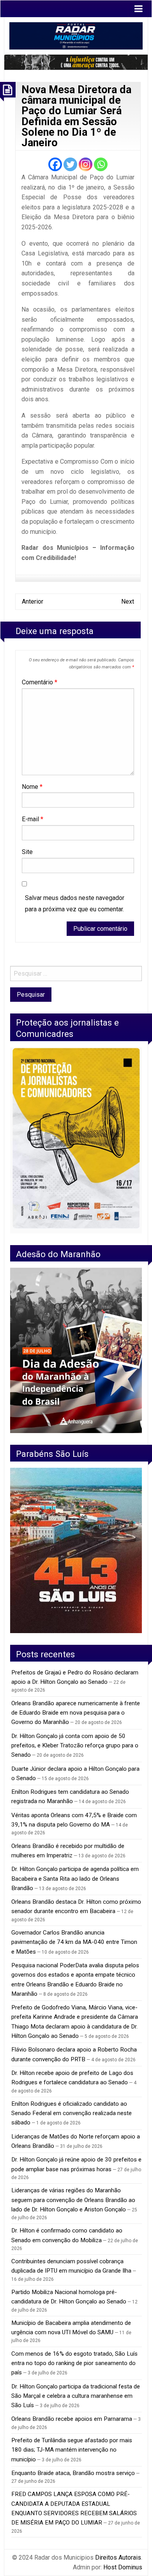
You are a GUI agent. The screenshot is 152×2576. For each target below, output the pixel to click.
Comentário (40, 682)
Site (27, 852)
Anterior (33, 601)
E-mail (33, 819)
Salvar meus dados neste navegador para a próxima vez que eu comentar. (75, 904)
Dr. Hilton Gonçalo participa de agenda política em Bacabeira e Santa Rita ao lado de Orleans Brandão (75, 1879)
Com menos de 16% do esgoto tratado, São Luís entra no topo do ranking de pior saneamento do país (74, 2363)
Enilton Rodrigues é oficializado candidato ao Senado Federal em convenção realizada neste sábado (72, 2113)
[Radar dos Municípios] (76, 35)
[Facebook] (55, 164)
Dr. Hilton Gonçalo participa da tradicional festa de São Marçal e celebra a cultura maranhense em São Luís (76, 2396)
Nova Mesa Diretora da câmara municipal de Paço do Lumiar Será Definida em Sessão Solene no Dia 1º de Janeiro (76, 116)
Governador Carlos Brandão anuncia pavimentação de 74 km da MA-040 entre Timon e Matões (74, 1942)
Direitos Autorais (118, 2557)
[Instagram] (86, 164)
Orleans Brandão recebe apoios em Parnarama (72, 2419)
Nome (32, 787)
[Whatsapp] (101, 164)
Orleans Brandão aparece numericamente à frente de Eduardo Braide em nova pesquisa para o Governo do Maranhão (76, 1713)
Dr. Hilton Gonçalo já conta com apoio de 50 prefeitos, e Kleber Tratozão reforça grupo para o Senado (75, 1746)
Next (128, 601)
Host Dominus (123, 2567)
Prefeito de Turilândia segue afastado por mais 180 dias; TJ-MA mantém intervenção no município (72, 2450)
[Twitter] (70, 164)
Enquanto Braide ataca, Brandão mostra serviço (73, 2473)
